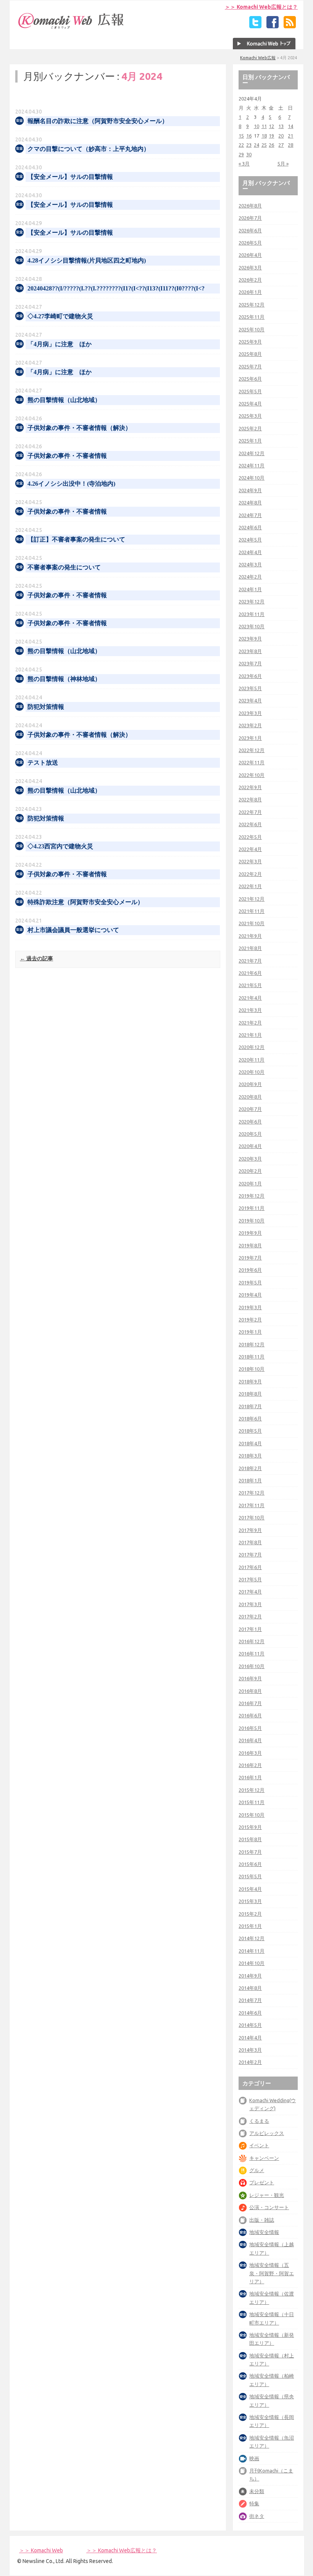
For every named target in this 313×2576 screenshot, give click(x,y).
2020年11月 (252, 1060)
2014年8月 (250, 1988)
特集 (254, 2503)
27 (281, 145)
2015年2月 (250, 1914)
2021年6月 (250, 973)
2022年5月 (250, 837)
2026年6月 (250, 230)
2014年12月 (252, 1938)
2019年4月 (250, 1295)
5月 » (283, 164)
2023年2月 (250, 725)
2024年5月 (250, 540)
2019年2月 (250, 1320)
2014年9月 (250, 1976)
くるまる (259, 2121)
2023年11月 (252, 614)
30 (249, 154)
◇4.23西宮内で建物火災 (60, 846)
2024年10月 (252, 478)
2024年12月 (252, 453)
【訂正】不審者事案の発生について (76, 539)
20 (281, 136)
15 (241, 136)
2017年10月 (252, 1517)
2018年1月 (250, 1480)
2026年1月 (250, 292)
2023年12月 (252, 601)
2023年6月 (250, 676)
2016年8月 (250, 1691)
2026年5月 (250, 243)
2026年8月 (250, 206)
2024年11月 (252, 465)
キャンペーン (264, 2158)
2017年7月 (250, 1555)
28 (290, 145)
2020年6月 (250, 1122)
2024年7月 (250, 515)
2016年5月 (250, 1728)
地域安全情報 (264, 2232)
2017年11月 (252, 1505)
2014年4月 (250, 2038)
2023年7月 (250, 663)
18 (264, 136)
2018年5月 (250, 1431)
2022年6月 (250, 824)
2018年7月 (250, 1406)
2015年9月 (250, 1827)
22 (241, 145)
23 (249, 145)
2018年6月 (250, 1419)
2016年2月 (250, 1765)
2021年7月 (250, 961)
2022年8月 (250, 799)
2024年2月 (250, 577)
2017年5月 (250, 1579)
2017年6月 (250, 1567)
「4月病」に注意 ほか (60, 344)
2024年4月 (250, 552)
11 (264, 126)
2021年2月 (250, 1023)
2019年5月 (250, 1282)
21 (290, 136)
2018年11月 (252, 1357)
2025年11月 (252, 317)
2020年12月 (252, 1047)
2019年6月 (250, 1270)
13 (281, 126)
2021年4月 (250, 998)
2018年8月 (250, 1394)
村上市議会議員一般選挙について (73, 930)
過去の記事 (36, 958)
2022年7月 (250, 812)
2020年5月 (250, 1134)
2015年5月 (250, 1876)
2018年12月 (252, 1344)
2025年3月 (250, 416)
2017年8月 (250, 1542)
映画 (254, 2458)
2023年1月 (250, 738)
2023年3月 (250, 713)
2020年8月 (250, 1097)
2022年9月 (250, 787)
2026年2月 (250, 280)
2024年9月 (250, 490)
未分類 (257, 2491)
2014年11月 (252, 1951)
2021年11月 (252, 911)
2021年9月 (250, 936)
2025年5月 (250, 391)
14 (290, 126)
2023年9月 (250, 639)
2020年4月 (250, 1146)
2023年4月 (250, 700)
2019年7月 (250, 1258)
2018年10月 (252, 1369)
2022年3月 (250, 861)
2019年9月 (250, 1233)
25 (264, 145)
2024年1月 (250, 589)
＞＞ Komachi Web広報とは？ (261, 7)
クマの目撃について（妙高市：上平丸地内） (89, 149)
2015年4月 (250, 1889)
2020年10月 (252, 1072)
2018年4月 (250, 1443)
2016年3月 (250, 1753)
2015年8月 (250, 1839)
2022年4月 (250, 849)
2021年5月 (250, 985)
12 (271, 126)
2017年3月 (250, 1604)
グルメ (257, 2170)
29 (241, 154)
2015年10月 (252, 1815)
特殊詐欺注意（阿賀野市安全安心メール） (86, 902)
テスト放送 (43, 763)
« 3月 (244, 164)
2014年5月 (250, 2025)
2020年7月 (250, 1109)
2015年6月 (250, 1864)
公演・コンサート (269, 2207)
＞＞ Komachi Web (41, 2550)
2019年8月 (250, 1245)
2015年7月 (250, 1852)
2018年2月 (250, 1468)
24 (257, 145)
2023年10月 (252, 626)
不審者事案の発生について (64, 567)
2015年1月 (250, 1926)
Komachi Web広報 (258, 58)
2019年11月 (252, 1208)
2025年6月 (250, 379)
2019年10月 (252, 1221)
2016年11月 (252, 1654)
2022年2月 (250, 874)
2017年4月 (250, 1592)
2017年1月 (250, 1629)
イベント (259, 2145)
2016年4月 (250, 1740)
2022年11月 (252, 762)
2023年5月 (250, 688)
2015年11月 (252, 1802)
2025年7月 (250, 366)
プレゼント (262, 2182)
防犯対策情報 (46, 707)
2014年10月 (252, 1963)
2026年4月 (250, 255)
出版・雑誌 (262, 2220)
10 (257, 126)
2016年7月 (250, 1703)
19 (271, 136)
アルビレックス (267, 2133)
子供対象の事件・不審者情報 (67, 456)
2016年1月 (250, 1777)
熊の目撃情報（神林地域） (64, 679)
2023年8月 (250, 651)
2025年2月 (250, 428)
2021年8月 (250, 948)
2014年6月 (250, 2013)
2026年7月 (250, 218)
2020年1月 (250, 1183)
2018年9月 (250, 1381)
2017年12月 (252, 1493)
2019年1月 (250, 1332)
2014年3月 (250, 2050)
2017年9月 (250, 1530)
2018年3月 (250, 1456)
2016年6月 (250, 1715)
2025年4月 (250, 404)
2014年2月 (250, 2062)
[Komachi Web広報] (71, 29)
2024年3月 (250, 564)
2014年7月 (250, 2000)
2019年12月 (252, 1196)
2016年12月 (252, 1641)
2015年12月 (252, 1790)
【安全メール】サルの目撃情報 (70, 177)
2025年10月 (252, 329)
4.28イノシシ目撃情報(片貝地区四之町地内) (87, 260)
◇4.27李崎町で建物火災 (60, 316)
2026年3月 (250, 267)
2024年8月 (250, 503)
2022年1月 (250, 886)
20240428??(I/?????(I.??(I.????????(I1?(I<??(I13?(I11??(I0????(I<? (116, 288)
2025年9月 (250, 342)
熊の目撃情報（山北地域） (64, 400)
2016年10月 (252, 1666)
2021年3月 (250, 1010)
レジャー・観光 (267, 2195)
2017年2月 (250, 1616)
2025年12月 (252, 305)
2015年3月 (250, 1901)
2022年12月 (252, 750)
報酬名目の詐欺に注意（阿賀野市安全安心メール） (98, 121)
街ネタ (257, 2516)
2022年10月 (252, 775)
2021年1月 (250, 1035)
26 (271, 145)
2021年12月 (252, 899)
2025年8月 (250, 354)
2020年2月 (250, 1171)
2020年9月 (250, 1084)
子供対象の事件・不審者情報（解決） (79, 428)
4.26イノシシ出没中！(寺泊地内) (71, 484)
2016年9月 (250, 1678)
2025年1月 (250, 441)
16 (249, 136)
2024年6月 (250, 527)
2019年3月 (250, 1307)
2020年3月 (250, 1159)
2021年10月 (252, 923)
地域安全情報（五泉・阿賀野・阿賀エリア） (272, 2273)
